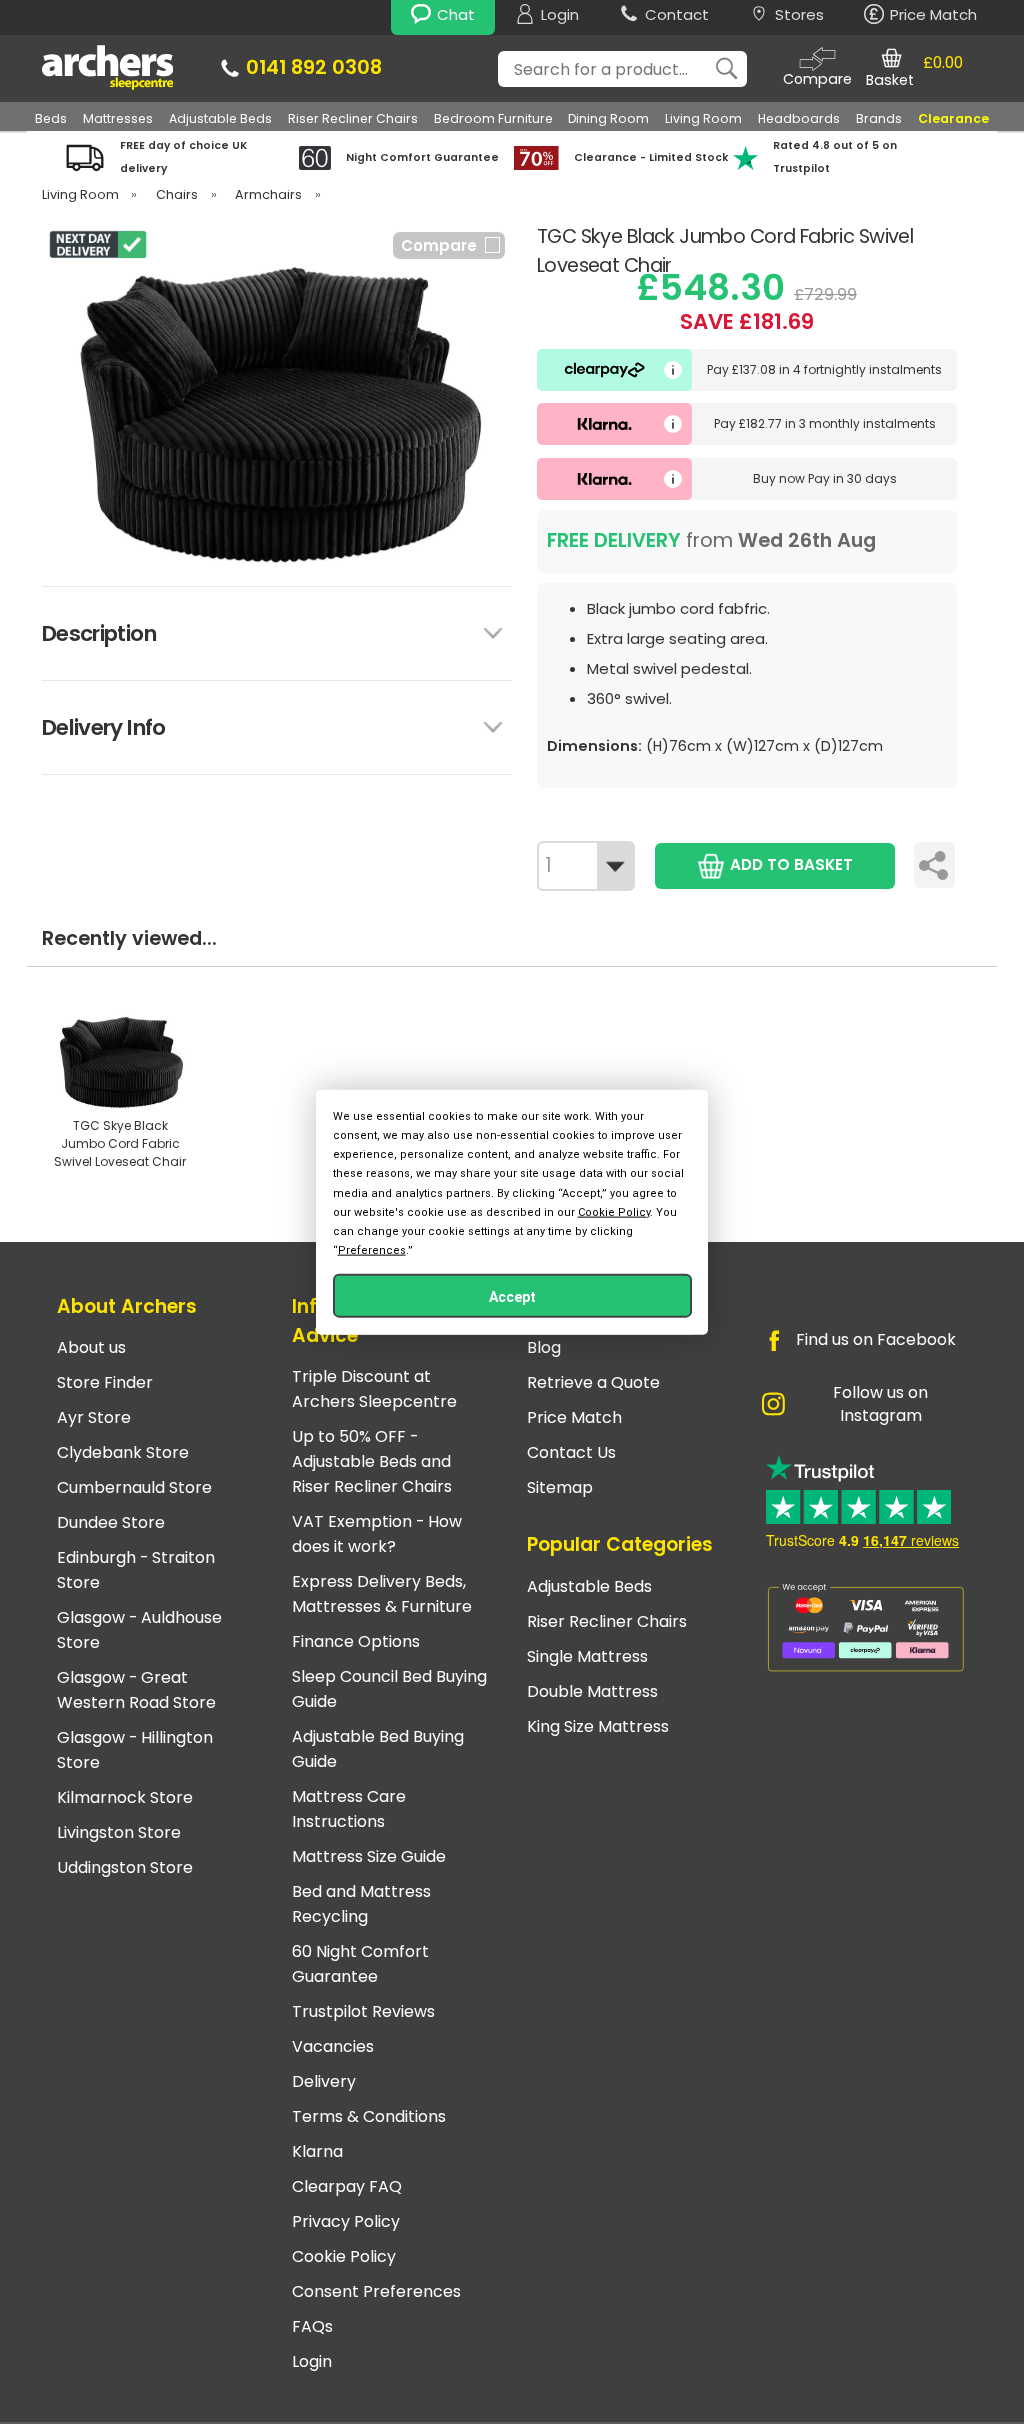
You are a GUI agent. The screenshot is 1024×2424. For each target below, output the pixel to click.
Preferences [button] (372, 1250)
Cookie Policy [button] (614, 1211)
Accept (512, 1297)
